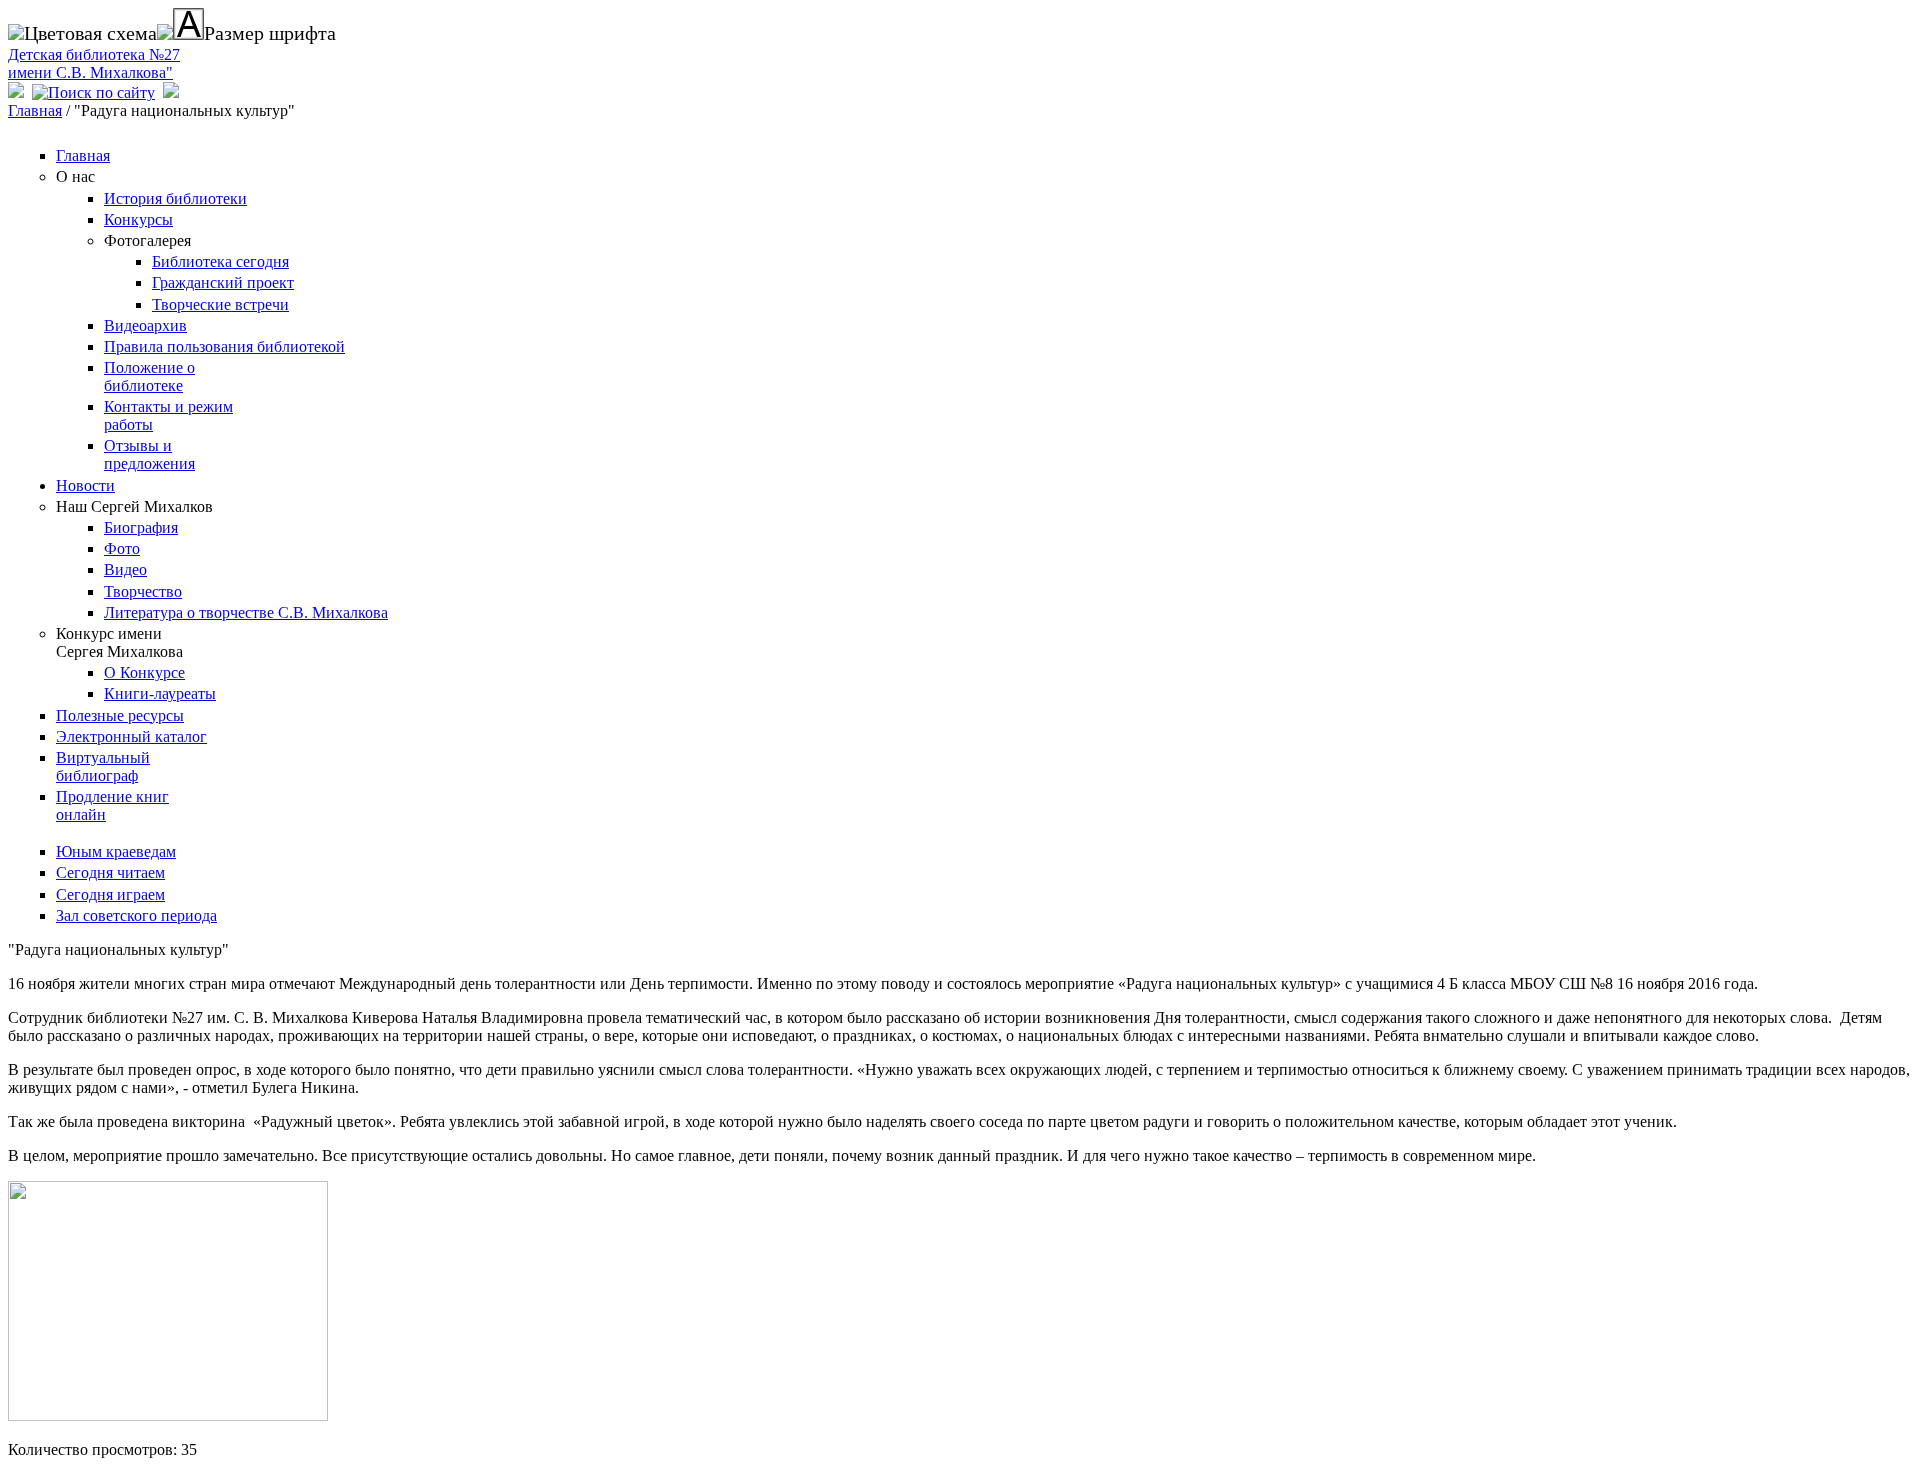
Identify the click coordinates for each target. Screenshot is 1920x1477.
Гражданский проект (223, 282)
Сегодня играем (110, 894)
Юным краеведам (116, 851)
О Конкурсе (144, 672)
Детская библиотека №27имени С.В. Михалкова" (94, 63)
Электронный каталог (131, 736)
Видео (125, 569)
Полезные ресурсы (120, 715)
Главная (35, 110)
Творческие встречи (220, 304)
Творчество (143, 591)
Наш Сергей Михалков (134, 506)
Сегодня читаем (110, 872)
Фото (122, 548)
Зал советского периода (136, 915)
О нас (75, 176)
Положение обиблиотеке (149, 376)
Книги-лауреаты (160, 693)
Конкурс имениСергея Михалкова (119, 642)
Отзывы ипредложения (149, 454)
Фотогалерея (147, 240)
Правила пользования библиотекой (224, 346)
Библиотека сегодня (220, 261)
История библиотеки (175, 198)
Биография (141, 527)
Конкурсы (138, 219)
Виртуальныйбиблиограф (103, 766)
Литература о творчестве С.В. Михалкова (246, 612)
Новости (85, 485)
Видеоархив (145, 325)
